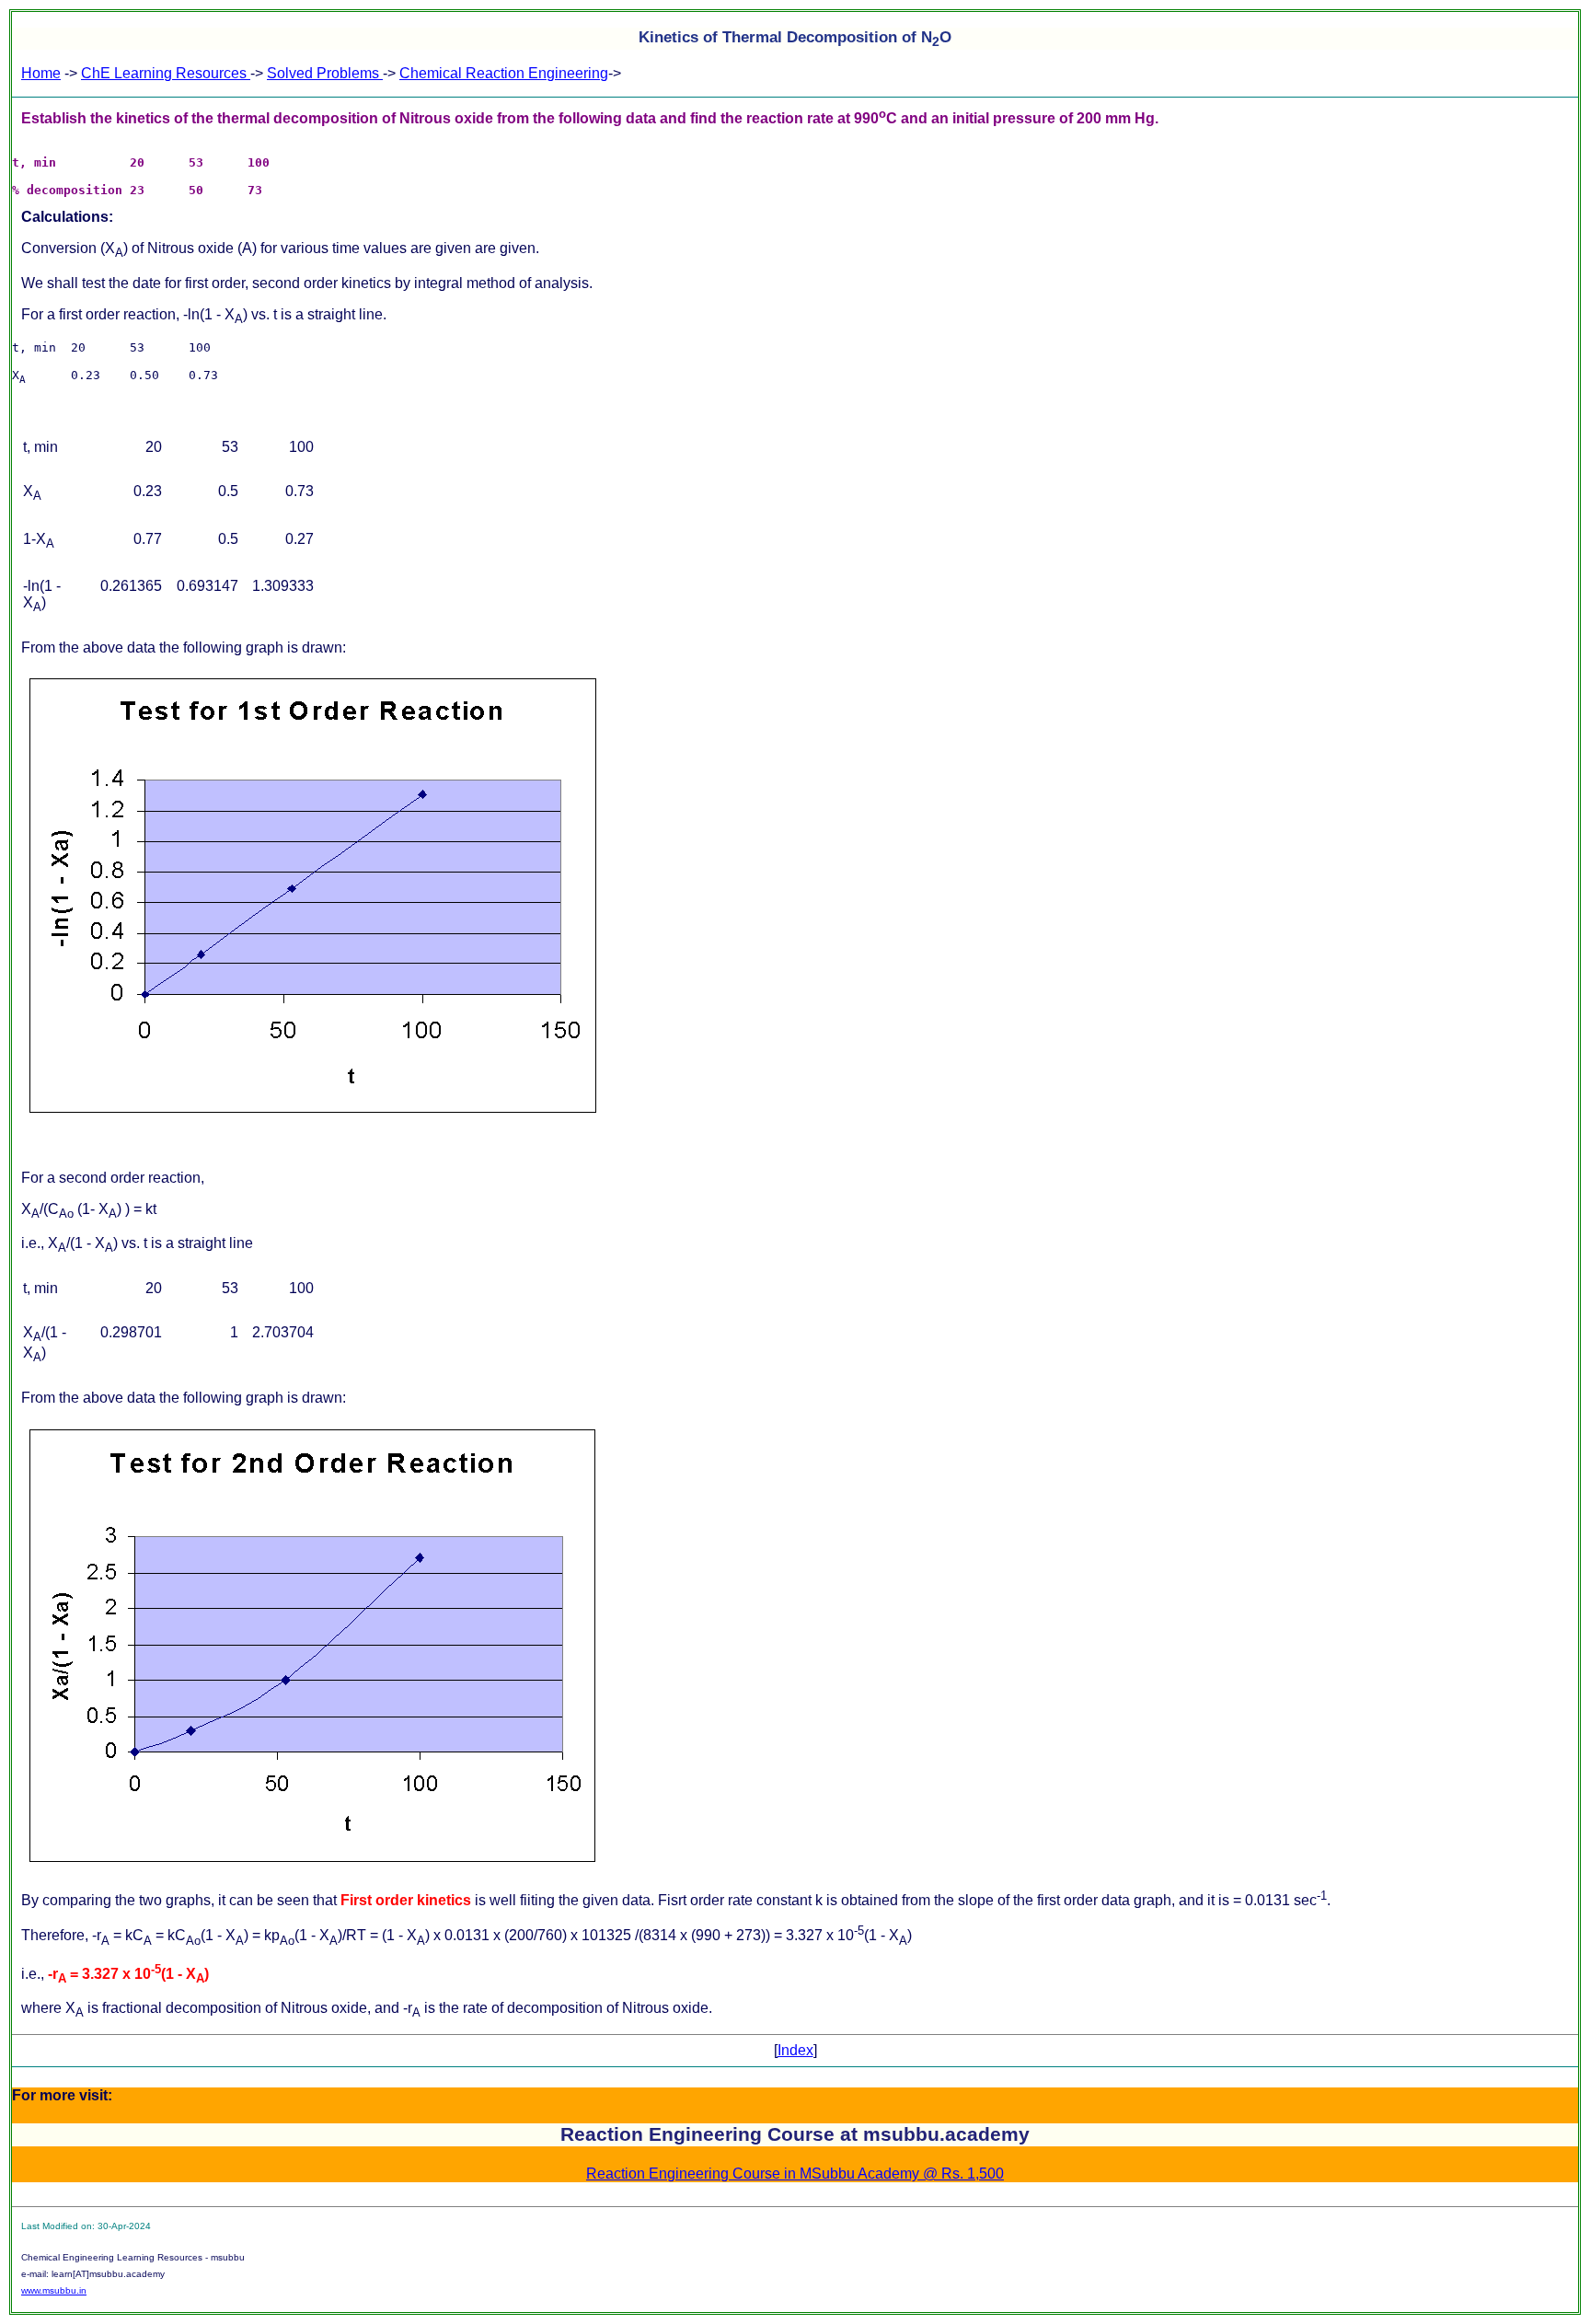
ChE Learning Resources (166, 73)
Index (795, 2050)
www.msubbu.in (54, 2290)
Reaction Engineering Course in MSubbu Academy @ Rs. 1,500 (795, 2174)
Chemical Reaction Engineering (504, 73)
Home (41, 73)
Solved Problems (325, 73)
